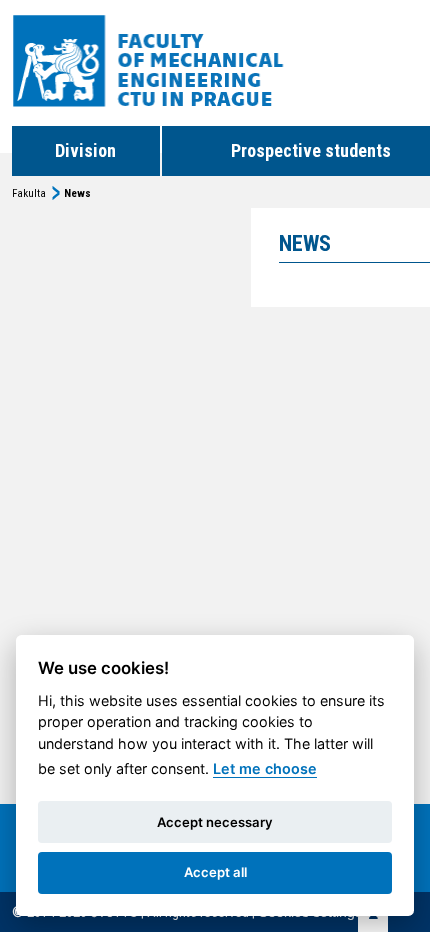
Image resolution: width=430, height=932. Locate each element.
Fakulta (29, 193)
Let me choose (265, 768)
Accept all (215, 872)
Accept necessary (215, 822)
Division (85, 150)
